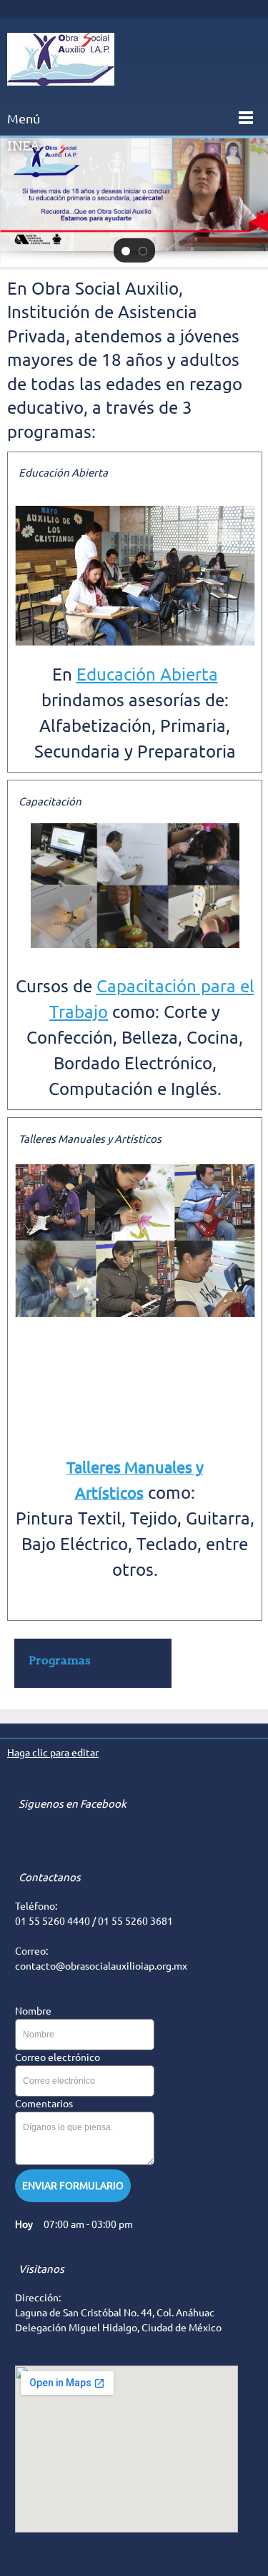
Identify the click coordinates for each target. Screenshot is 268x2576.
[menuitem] (93, 1663)
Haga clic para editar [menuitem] (53, 1753)
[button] (126, 250)
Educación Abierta (147, 674)
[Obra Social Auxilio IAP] (61, 59)
